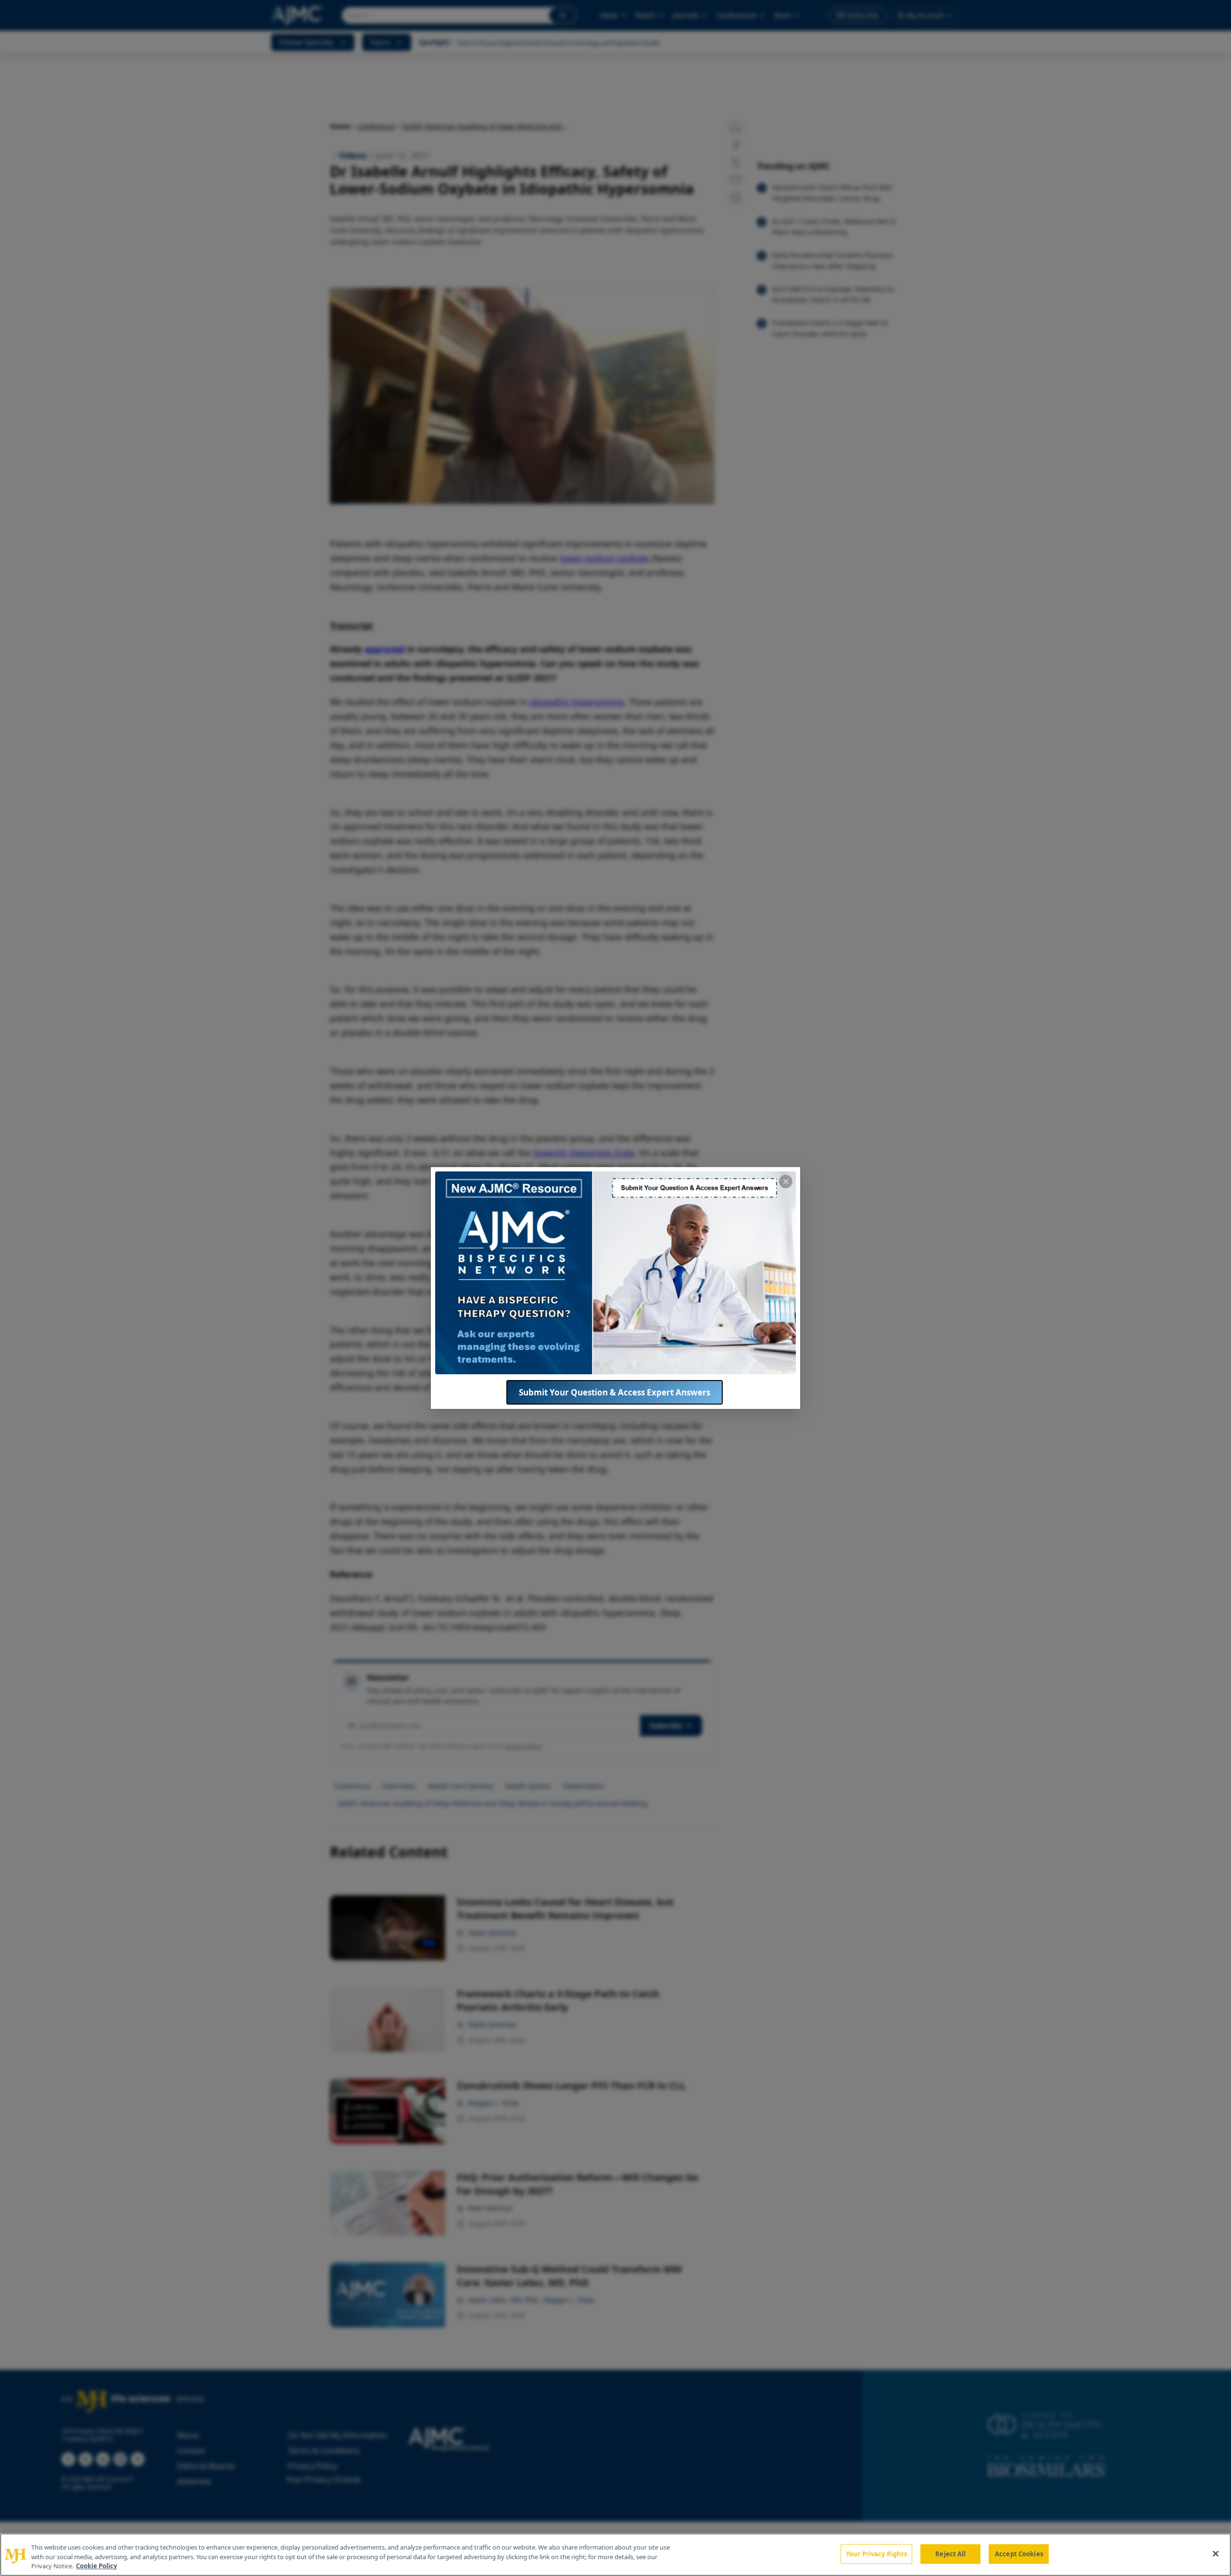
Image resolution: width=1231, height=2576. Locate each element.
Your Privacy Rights (876, 2553)
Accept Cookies (1019, 2553)
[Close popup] (786, 1182)
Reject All (950, 2553)
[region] (615, 2555)
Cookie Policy (96, 2566)
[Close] (1216, 2553)
